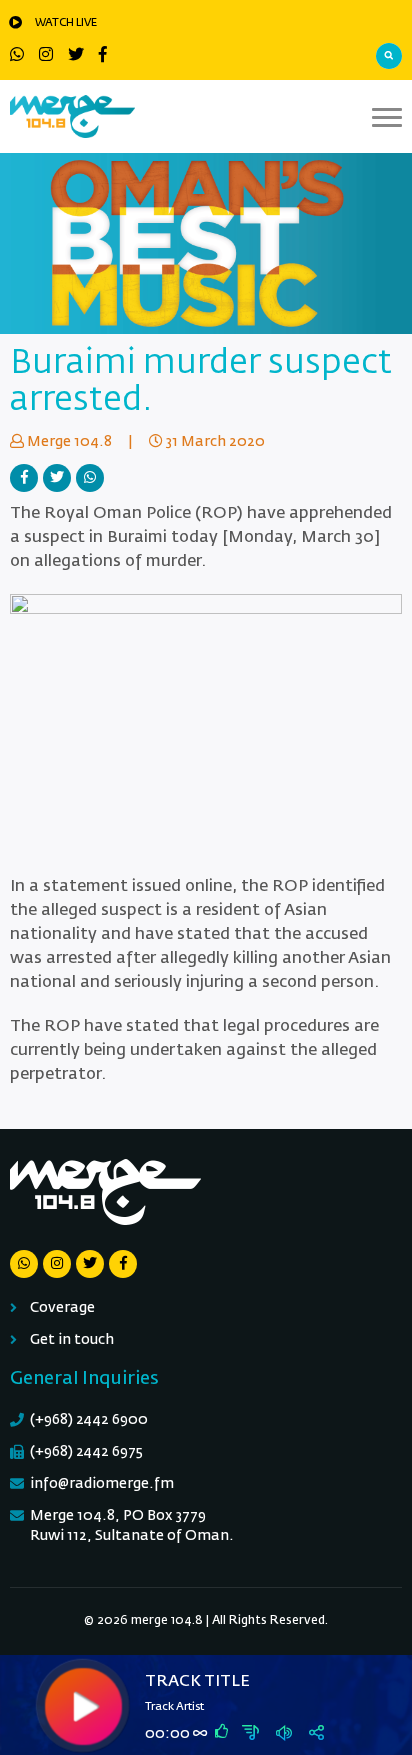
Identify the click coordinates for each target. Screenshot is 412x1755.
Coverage (62, 1308)
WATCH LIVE (66, 22)
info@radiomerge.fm (102, 1484)
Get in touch (72, 1340)
